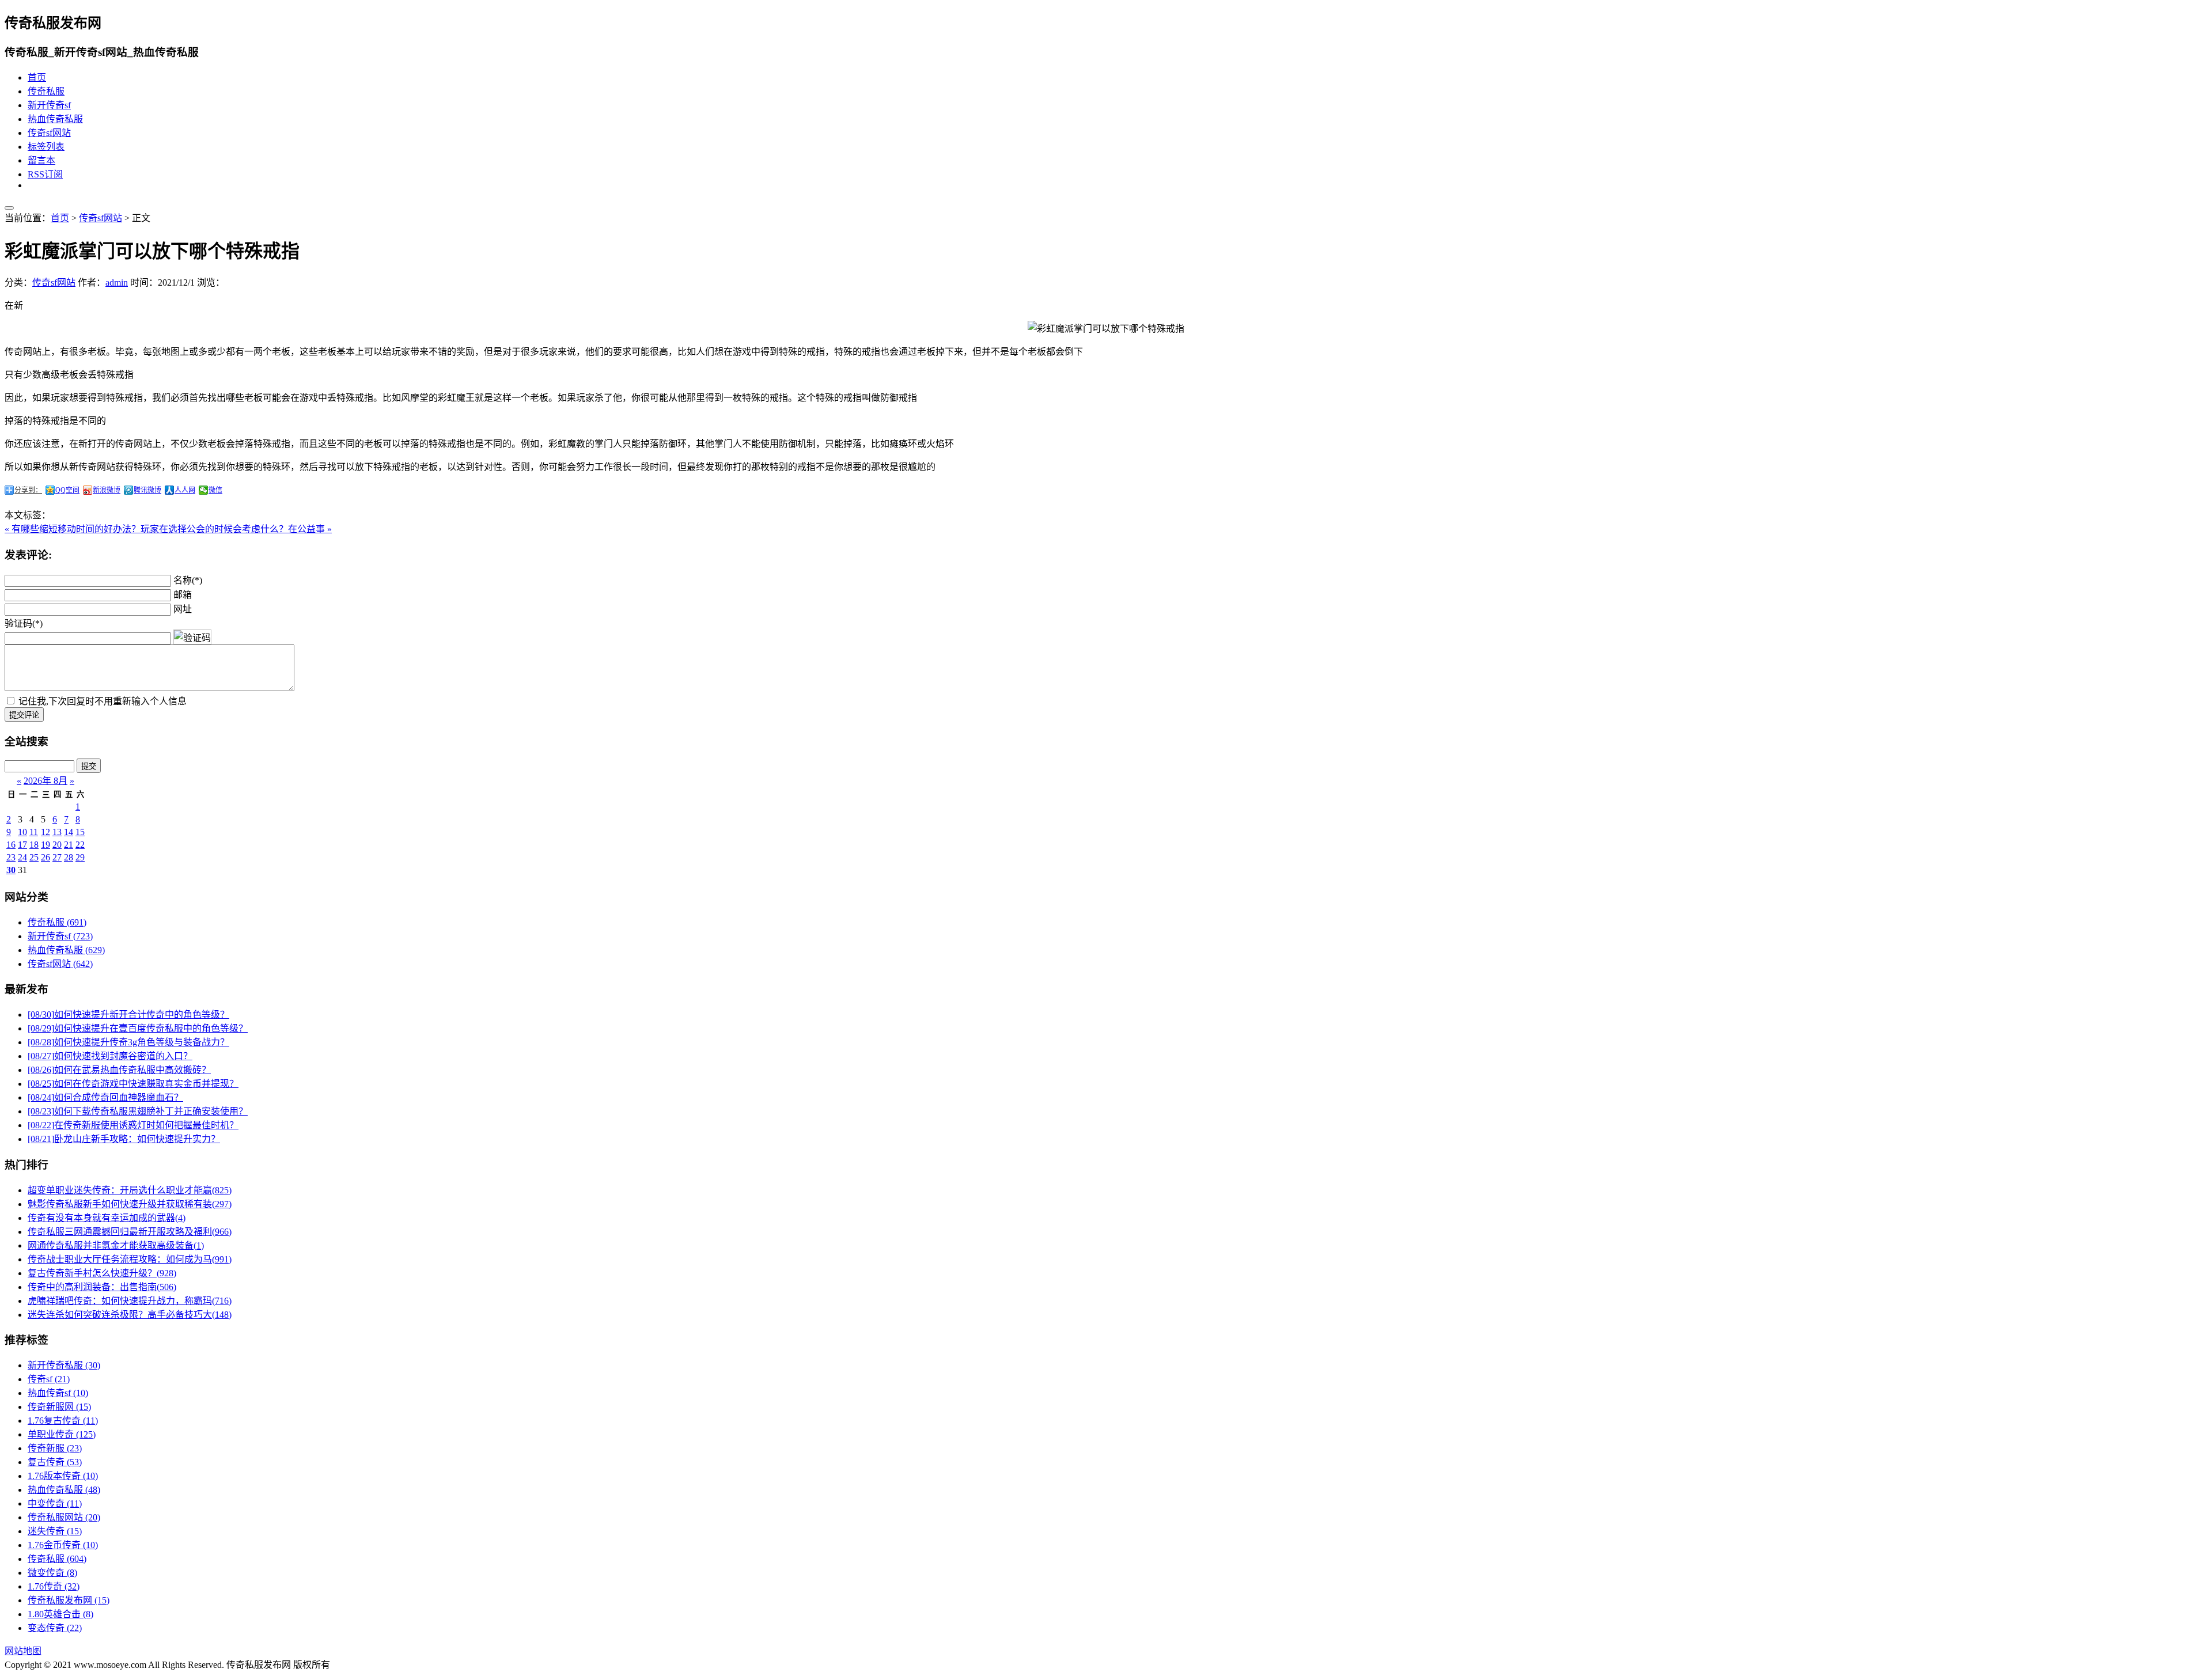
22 (80, 845)
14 (69, 832)
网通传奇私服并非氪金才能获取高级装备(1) (116, 1245)
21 (69, 845)
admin (117, 282)
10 (22, 832)
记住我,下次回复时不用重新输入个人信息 (103, 701)
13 (57, 832)
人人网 (185, 490)
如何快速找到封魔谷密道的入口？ (110, 1056)
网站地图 (23, 1651)
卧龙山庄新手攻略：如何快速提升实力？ (124, 1139)
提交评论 (24, 715)
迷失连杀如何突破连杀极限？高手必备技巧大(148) (130, 1315)
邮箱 (183, 595)
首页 (37, 77)
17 (22, 845)
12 (46, 832)
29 (80, 857)
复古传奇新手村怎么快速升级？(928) (102, 1273)
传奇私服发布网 (69, 1600)
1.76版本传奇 (63, 1476)
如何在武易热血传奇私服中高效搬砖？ (119, 1070)
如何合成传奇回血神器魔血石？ (105, 1097)
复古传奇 (55, 1462)
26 (46, 857)
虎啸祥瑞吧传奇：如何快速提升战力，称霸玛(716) (130, 1301)
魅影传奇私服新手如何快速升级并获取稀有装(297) (130, 1204)
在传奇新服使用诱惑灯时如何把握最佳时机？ (133, 1125)
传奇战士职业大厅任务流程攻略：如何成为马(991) (130, 1259)
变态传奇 (55, 1628)
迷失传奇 (55, 1531)
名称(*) (188, 580)
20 (57, 845)
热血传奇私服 (55, 119)
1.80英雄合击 (60, 1614)
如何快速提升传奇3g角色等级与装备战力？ (128, 1042)
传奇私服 (46, 91)
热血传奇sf (58, 1393)
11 (34, 832)
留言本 (41, 160)
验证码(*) (24, 623)
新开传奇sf (49, 105)
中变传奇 (55, 1503)
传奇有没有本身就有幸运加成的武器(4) (107, 1218)
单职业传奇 (62, 1434)
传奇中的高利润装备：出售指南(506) (102, 1287)
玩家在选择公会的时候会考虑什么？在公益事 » (236, 529)
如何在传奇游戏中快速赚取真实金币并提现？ (133, 1084)
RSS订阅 (45, 174)
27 (57, 857)
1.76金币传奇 (63, 1545)
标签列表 (46, 147)
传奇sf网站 (49, 133)
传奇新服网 (59, 1407)
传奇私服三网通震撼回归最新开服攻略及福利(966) (130, 1232)
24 (22, 857)
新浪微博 (107, 490)
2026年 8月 (46, 781)
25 (34, 857)
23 (11, 857)
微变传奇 (52, 1573)
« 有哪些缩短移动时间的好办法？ (73, 529)
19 (46, 845)
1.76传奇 (54, 1586)
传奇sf (49, 1379)
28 (69, 857)
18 (34, 845)
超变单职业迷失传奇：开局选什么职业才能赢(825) (130, 1190)
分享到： (28, 490)
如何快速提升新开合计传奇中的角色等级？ (128, 1015)
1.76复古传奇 (63, 1421)
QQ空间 (67, 490)
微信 (215, 490)
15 (80, 832)
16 (11, 845)
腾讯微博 (147, 490)
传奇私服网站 (64, 1517)
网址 (183, 609)
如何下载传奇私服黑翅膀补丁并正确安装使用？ (138, 1111)
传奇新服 (55, 1448)
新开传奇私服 (64, 1365)
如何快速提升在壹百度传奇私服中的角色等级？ (138, 1028)
